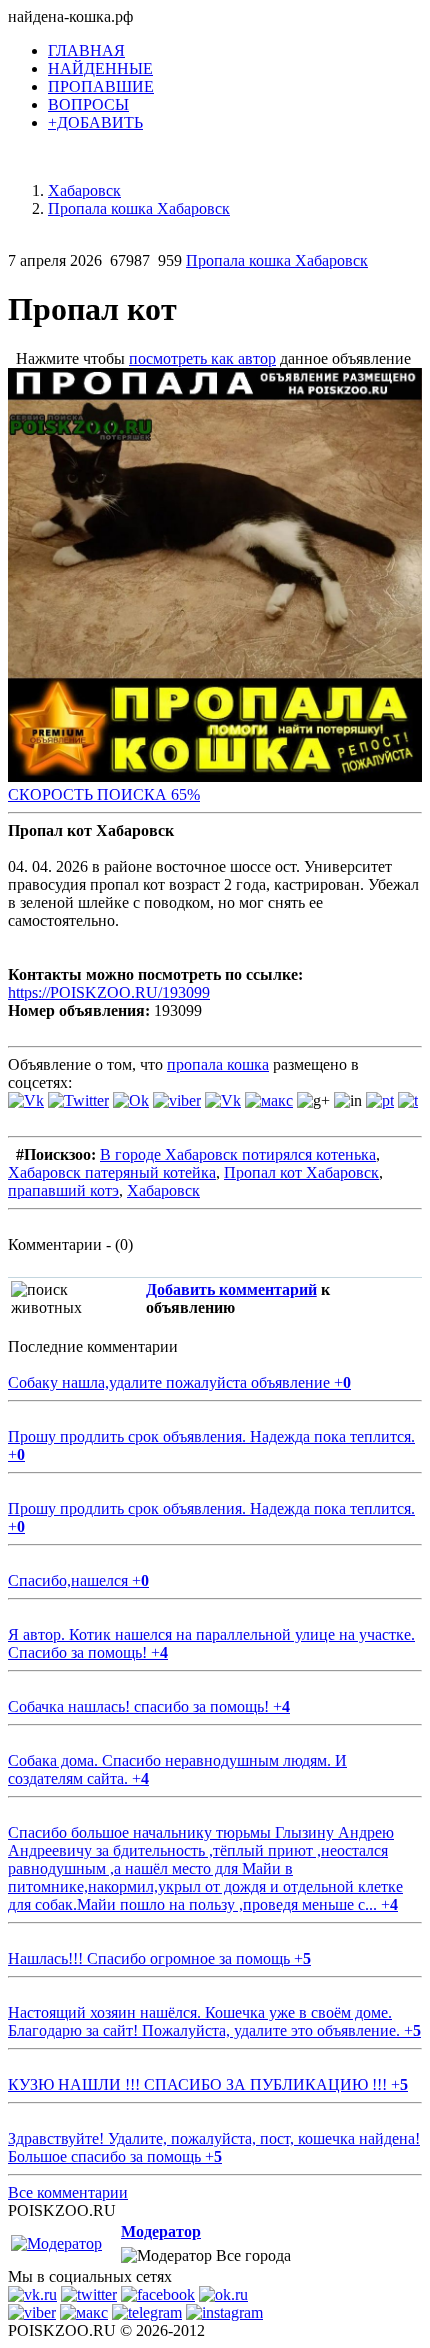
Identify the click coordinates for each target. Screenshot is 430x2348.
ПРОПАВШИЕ (101, 86)
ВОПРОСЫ (88, 104)
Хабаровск (163, 1190)
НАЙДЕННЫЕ (100, 68)
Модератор (161, 2231)
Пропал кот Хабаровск (301, 1172)
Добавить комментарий (231, 1289)
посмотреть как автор (202, 358)
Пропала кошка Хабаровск (277, 260)
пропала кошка (218, 1064)
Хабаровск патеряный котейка (112, 1172)
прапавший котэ (63, 1190)
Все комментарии (68, 2192)
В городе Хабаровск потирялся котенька (238, 1154)
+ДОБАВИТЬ (95, 122)
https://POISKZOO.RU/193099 (109, 992)
